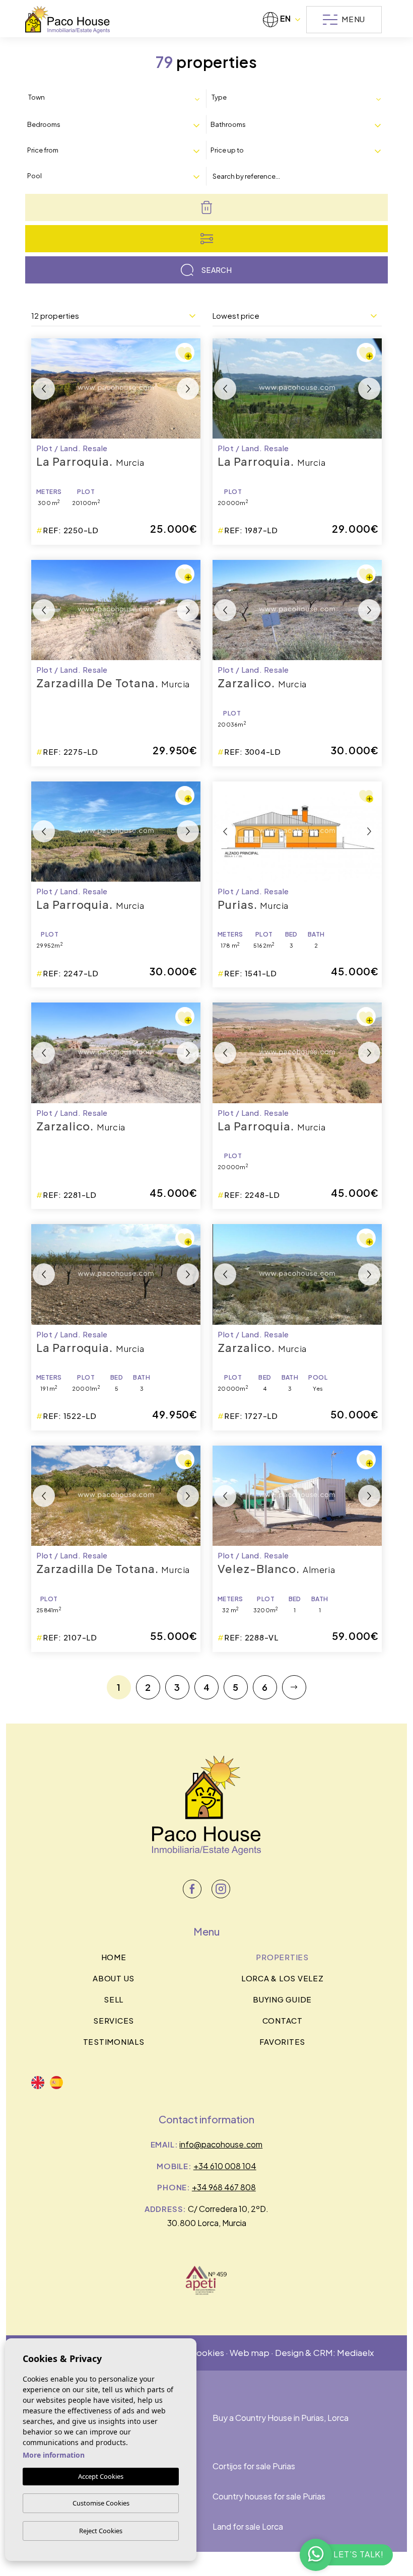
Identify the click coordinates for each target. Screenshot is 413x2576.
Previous (44, 388)
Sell (114, 1999)
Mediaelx (355, 2352)
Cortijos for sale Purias (254, 2466)
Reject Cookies (101, 2531)
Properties (282, 1957)
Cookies (207, 2352)
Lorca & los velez (283, 1978)
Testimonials (114, 2042)
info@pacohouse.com (221, 2144)
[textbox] (71, 98)
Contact (283, 2020)
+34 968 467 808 (224, 2187)
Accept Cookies (101, 2476)
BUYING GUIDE (282, 1999)
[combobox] (116, 98)
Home (114, 1957)
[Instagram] (221, 1889)
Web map (250, 2352)
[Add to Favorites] (185, 352)
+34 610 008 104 (225, 2166)
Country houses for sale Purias (269, 2496)
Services (114, 2020)
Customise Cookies (101, 2503)
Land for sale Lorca (248, 2526)
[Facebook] (192, 1889)
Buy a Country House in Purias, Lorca (281, 2418)
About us (114, 1978)
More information (54, 2455)
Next (188, 388)
